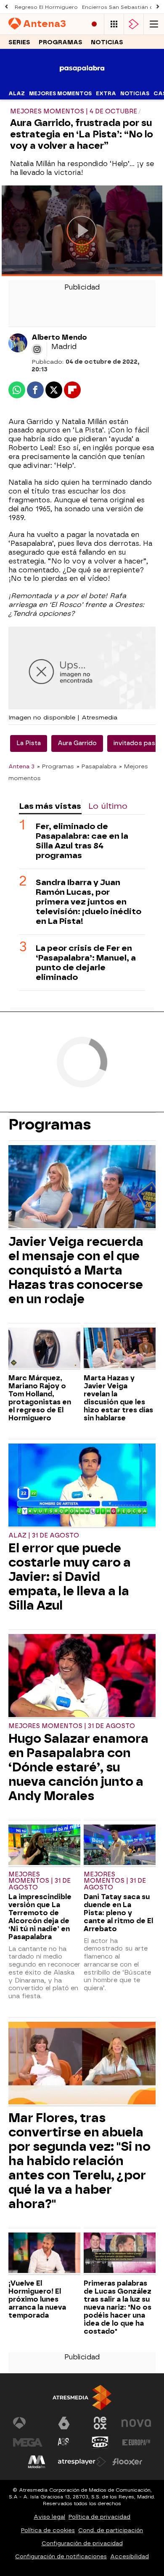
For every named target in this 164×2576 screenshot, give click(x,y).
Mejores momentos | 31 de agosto (72, 1726)
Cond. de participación (111, 2530)
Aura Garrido (77, 743)
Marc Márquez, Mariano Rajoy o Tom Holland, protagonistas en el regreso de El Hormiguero (40, 1398)
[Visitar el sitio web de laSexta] (64, 2423)
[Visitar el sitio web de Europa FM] (136, 2442)
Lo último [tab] (108, 806)
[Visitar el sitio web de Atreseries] (64, 2442)
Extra (106, 94)
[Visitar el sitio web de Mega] (28, 2442)
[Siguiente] (158, 7)
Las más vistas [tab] (50, 806)
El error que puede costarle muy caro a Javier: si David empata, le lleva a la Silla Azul (70, 1577)
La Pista (29, 743)
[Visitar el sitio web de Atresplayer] (82, 2462)
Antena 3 (21, 766)
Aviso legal (49, 2517)
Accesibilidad (130, 2556)
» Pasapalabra (97, 766)
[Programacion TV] (114, 24)
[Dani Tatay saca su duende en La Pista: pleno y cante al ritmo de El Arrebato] (120, 1846)
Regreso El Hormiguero (46, 7)
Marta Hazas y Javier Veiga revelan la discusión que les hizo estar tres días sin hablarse (118, 1398)
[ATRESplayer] (134, 24)
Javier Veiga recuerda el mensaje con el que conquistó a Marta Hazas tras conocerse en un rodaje (76, 1270)
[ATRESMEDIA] (82, 2398)
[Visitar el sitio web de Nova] (136, 2423)
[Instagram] (37, 349)
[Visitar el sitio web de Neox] (100, 2423)
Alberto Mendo (59, 337)
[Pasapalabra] (82, 82)
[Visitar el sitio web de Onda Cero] (100, 2442)
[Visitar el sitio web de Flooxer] (127, 2462)
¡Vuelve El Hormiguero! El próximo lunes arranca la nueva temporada (37, 2299)
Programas (61, 42)
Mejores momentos (60, 94)
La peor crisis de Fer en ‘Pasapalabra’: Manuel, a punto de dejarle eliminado (86, 963)
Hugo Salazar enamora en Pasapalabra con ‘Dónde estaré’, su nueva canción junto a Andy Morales (78, 1767)
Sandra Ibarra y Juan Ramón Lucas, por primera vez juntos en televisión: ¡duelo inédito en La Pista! (89, 902)
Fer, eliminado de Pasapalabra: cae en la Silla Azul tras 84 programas (82, 841)
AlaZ (17, 94)
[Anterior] (6, 7)
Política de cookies (48, 2530)
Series (19, 42)
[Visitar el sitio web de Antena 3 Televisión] (28, 2423)
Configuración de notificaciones (61, 2556)
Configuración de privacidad (82, 2543)
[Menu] (154, 24)
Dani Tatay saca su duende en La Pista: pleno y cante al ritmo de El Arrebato (118, 1913)
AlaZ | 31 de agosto (44, 1536)
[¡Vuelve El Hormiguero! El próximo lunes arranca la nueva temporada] (44, 2254)
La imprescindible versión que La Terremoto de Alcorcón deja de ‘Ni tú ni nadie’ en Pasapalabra (40, 1917)
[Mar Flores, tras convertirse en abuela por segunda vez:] (82, 2064)
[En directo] (94, 24)
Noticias (107, 42)
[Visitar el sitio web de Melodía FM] (37, 2462)
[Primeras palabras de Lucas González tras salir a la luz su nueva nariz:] (120, 2254)
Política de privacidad (99, 2517)
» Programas (56, 766)
